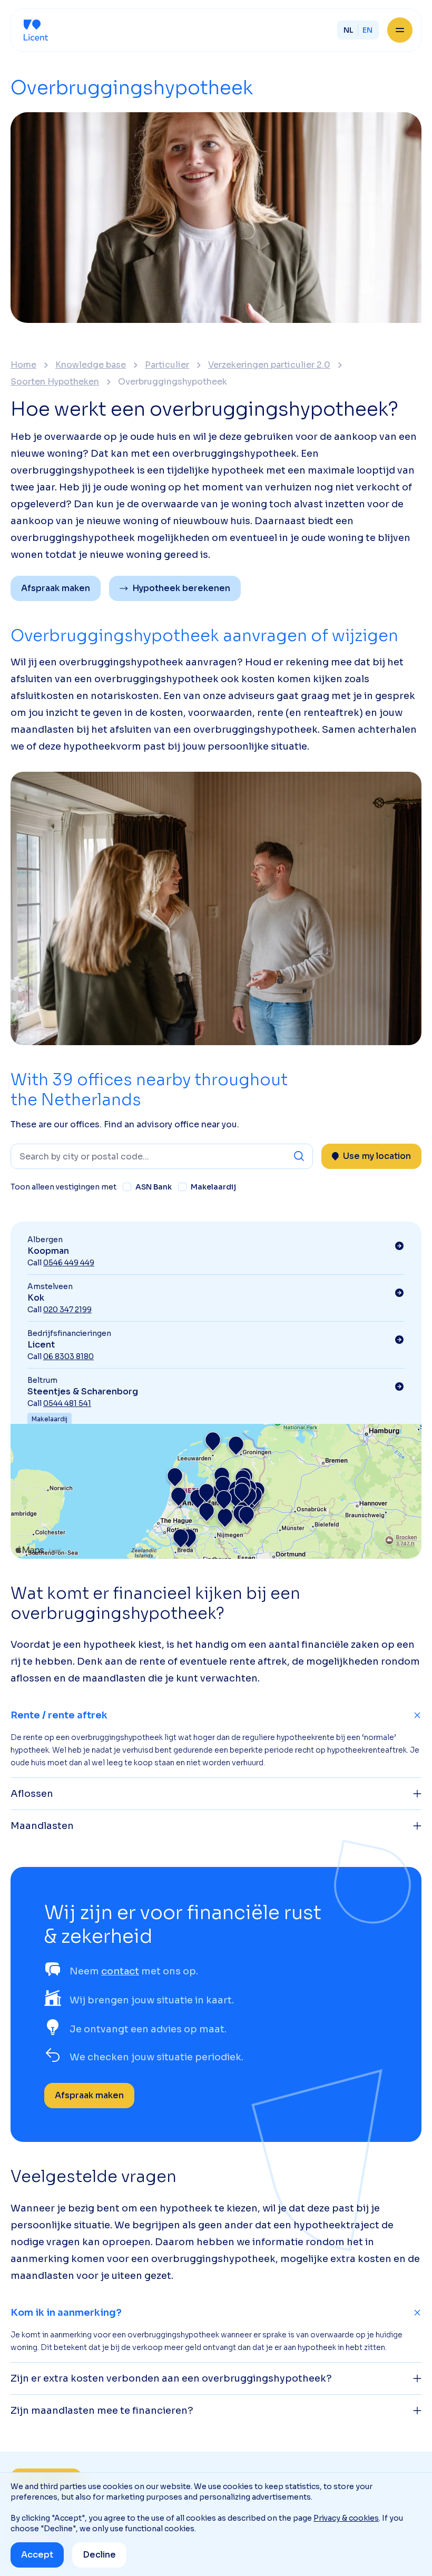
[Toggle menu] (400, 30)
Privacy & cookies (346, 2518)
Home (23, 365)
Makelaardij (213, 1187)
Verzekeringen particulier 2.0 (269, 365)
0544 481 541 (67, 1403)
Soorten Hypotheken (55, 382)
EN (367, 30)
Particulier (167, 365)
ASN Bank (154, 1187)
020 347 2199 (67, 1310)
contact (120, 1971)
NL (348, 30)
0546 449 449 (69, 1263)
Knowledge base (91, 365)
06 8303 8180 (68, 1356)
